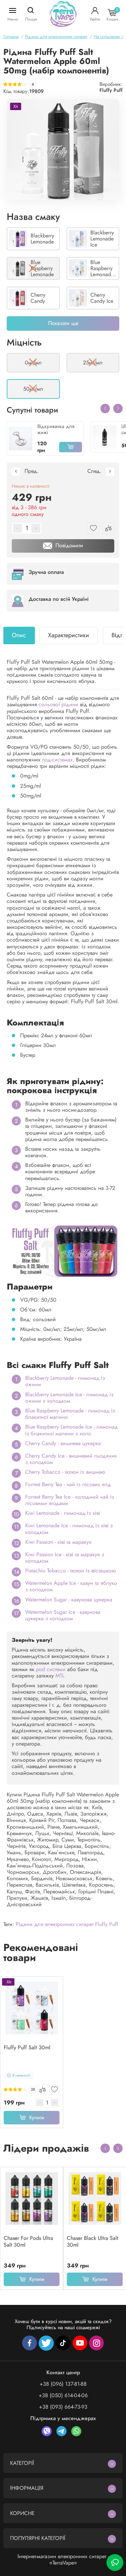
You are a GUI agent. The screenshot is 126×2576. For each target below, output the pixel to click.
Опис (19, 635)
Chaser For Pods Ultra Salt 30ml (28, 2242)
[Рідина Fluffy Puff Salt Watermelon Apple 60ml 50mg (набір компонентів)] (63, 150)
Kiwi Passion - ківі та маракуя (58, 1542)
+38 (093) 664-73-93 (63, 2407)
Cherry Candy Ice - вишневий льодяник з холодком (71, 1459)
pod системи (51, 1669)
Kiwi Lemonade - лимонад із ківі (63, 1513)
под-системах (57, 760)
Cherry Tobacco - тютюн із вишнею (65, 1472)
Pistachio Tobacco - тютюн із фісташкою (71, 1571)
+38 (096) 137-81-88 (63, 2384)
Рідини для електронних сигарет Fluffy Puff (67, 1924)
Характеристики (69, 635)
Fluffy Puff (111, 90)
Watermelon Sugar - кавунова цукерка (69, 1600)
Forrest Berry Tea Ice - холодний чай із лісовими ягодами (70, 1500)
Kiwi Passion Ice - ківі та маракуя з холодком (65, 1558)
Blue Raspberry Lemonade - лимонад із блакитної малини (70, 1414)
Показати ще (63, 323)
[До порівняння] (43, 2089)
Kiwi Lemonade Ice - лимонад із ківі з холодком (69, 1529)
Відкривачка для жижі (56, 429)
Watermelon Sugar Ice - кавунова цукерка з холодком (63, 1615)
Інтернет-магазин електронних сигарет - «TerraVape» (63, 2559)
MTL (60, 1676)
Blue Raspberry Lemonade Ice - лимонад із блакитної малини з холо (72, 1430)
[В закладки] (54, 2089)
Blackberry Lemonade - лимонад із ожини (65, 1381)
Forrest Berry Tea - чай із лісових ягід (68, 1484)
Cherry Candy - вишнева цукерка (63, 1443)
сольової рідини (58, 704)
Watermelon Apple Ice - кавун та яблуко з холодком (71, 1586)
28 (33, 2090)
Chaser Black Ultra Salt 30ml (93, 2242)
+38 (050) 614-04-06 (63, 2395)
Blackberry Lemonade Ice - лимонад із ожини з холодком (69, 1398)
